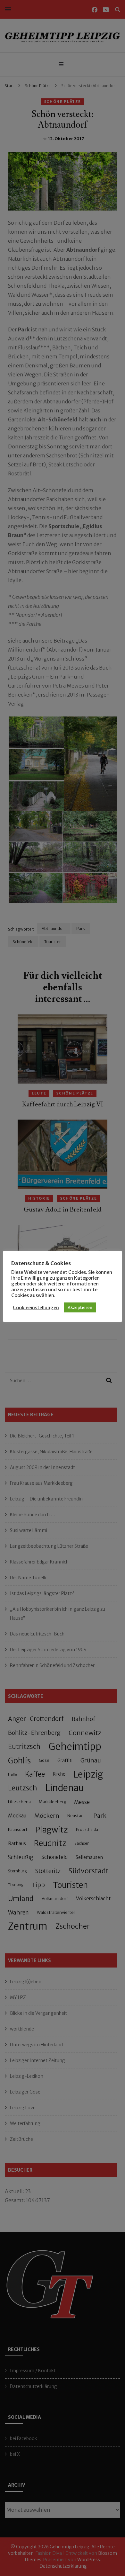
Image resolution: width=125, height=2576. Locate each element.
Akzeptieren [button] (80, 1307)
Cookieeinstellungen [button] (36, 1308)
